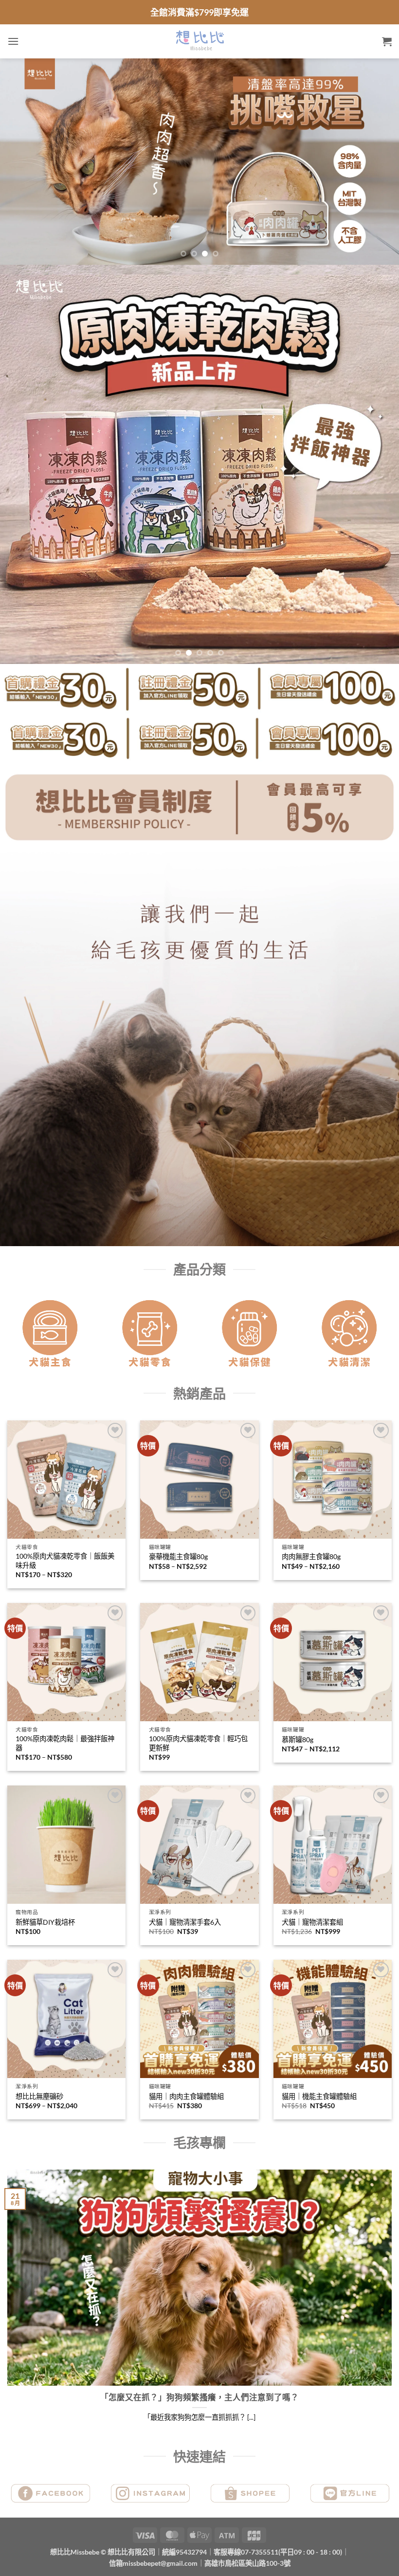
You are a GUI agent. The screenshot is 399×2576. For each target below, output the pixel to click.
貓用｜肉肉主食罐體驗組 (186, 2096)
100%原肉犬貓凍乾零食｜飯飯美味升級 (65, 1561)
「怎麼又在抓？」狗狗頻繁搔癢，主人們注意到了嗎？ (199, 2397)
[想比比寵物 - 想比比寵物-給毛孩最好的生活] (200, 41)
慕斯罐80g (298, 1739)
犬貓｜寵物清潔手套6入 (185, 1922)
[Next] (379, 162)
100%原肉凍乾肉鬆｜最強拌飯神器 (65, 1743)
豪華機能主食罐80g (178, 1556)
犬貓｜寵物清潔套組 (312, 1922)
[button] (13, 41)
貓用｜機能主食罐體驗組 (319, 2096)
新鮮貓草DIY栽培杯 (45, 1922)
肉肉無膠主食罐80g (311, 1556)
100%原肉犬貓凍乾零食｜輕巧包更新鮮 (198, 1743)
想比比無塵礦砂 (39, 2096)
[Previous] (20, 162)
